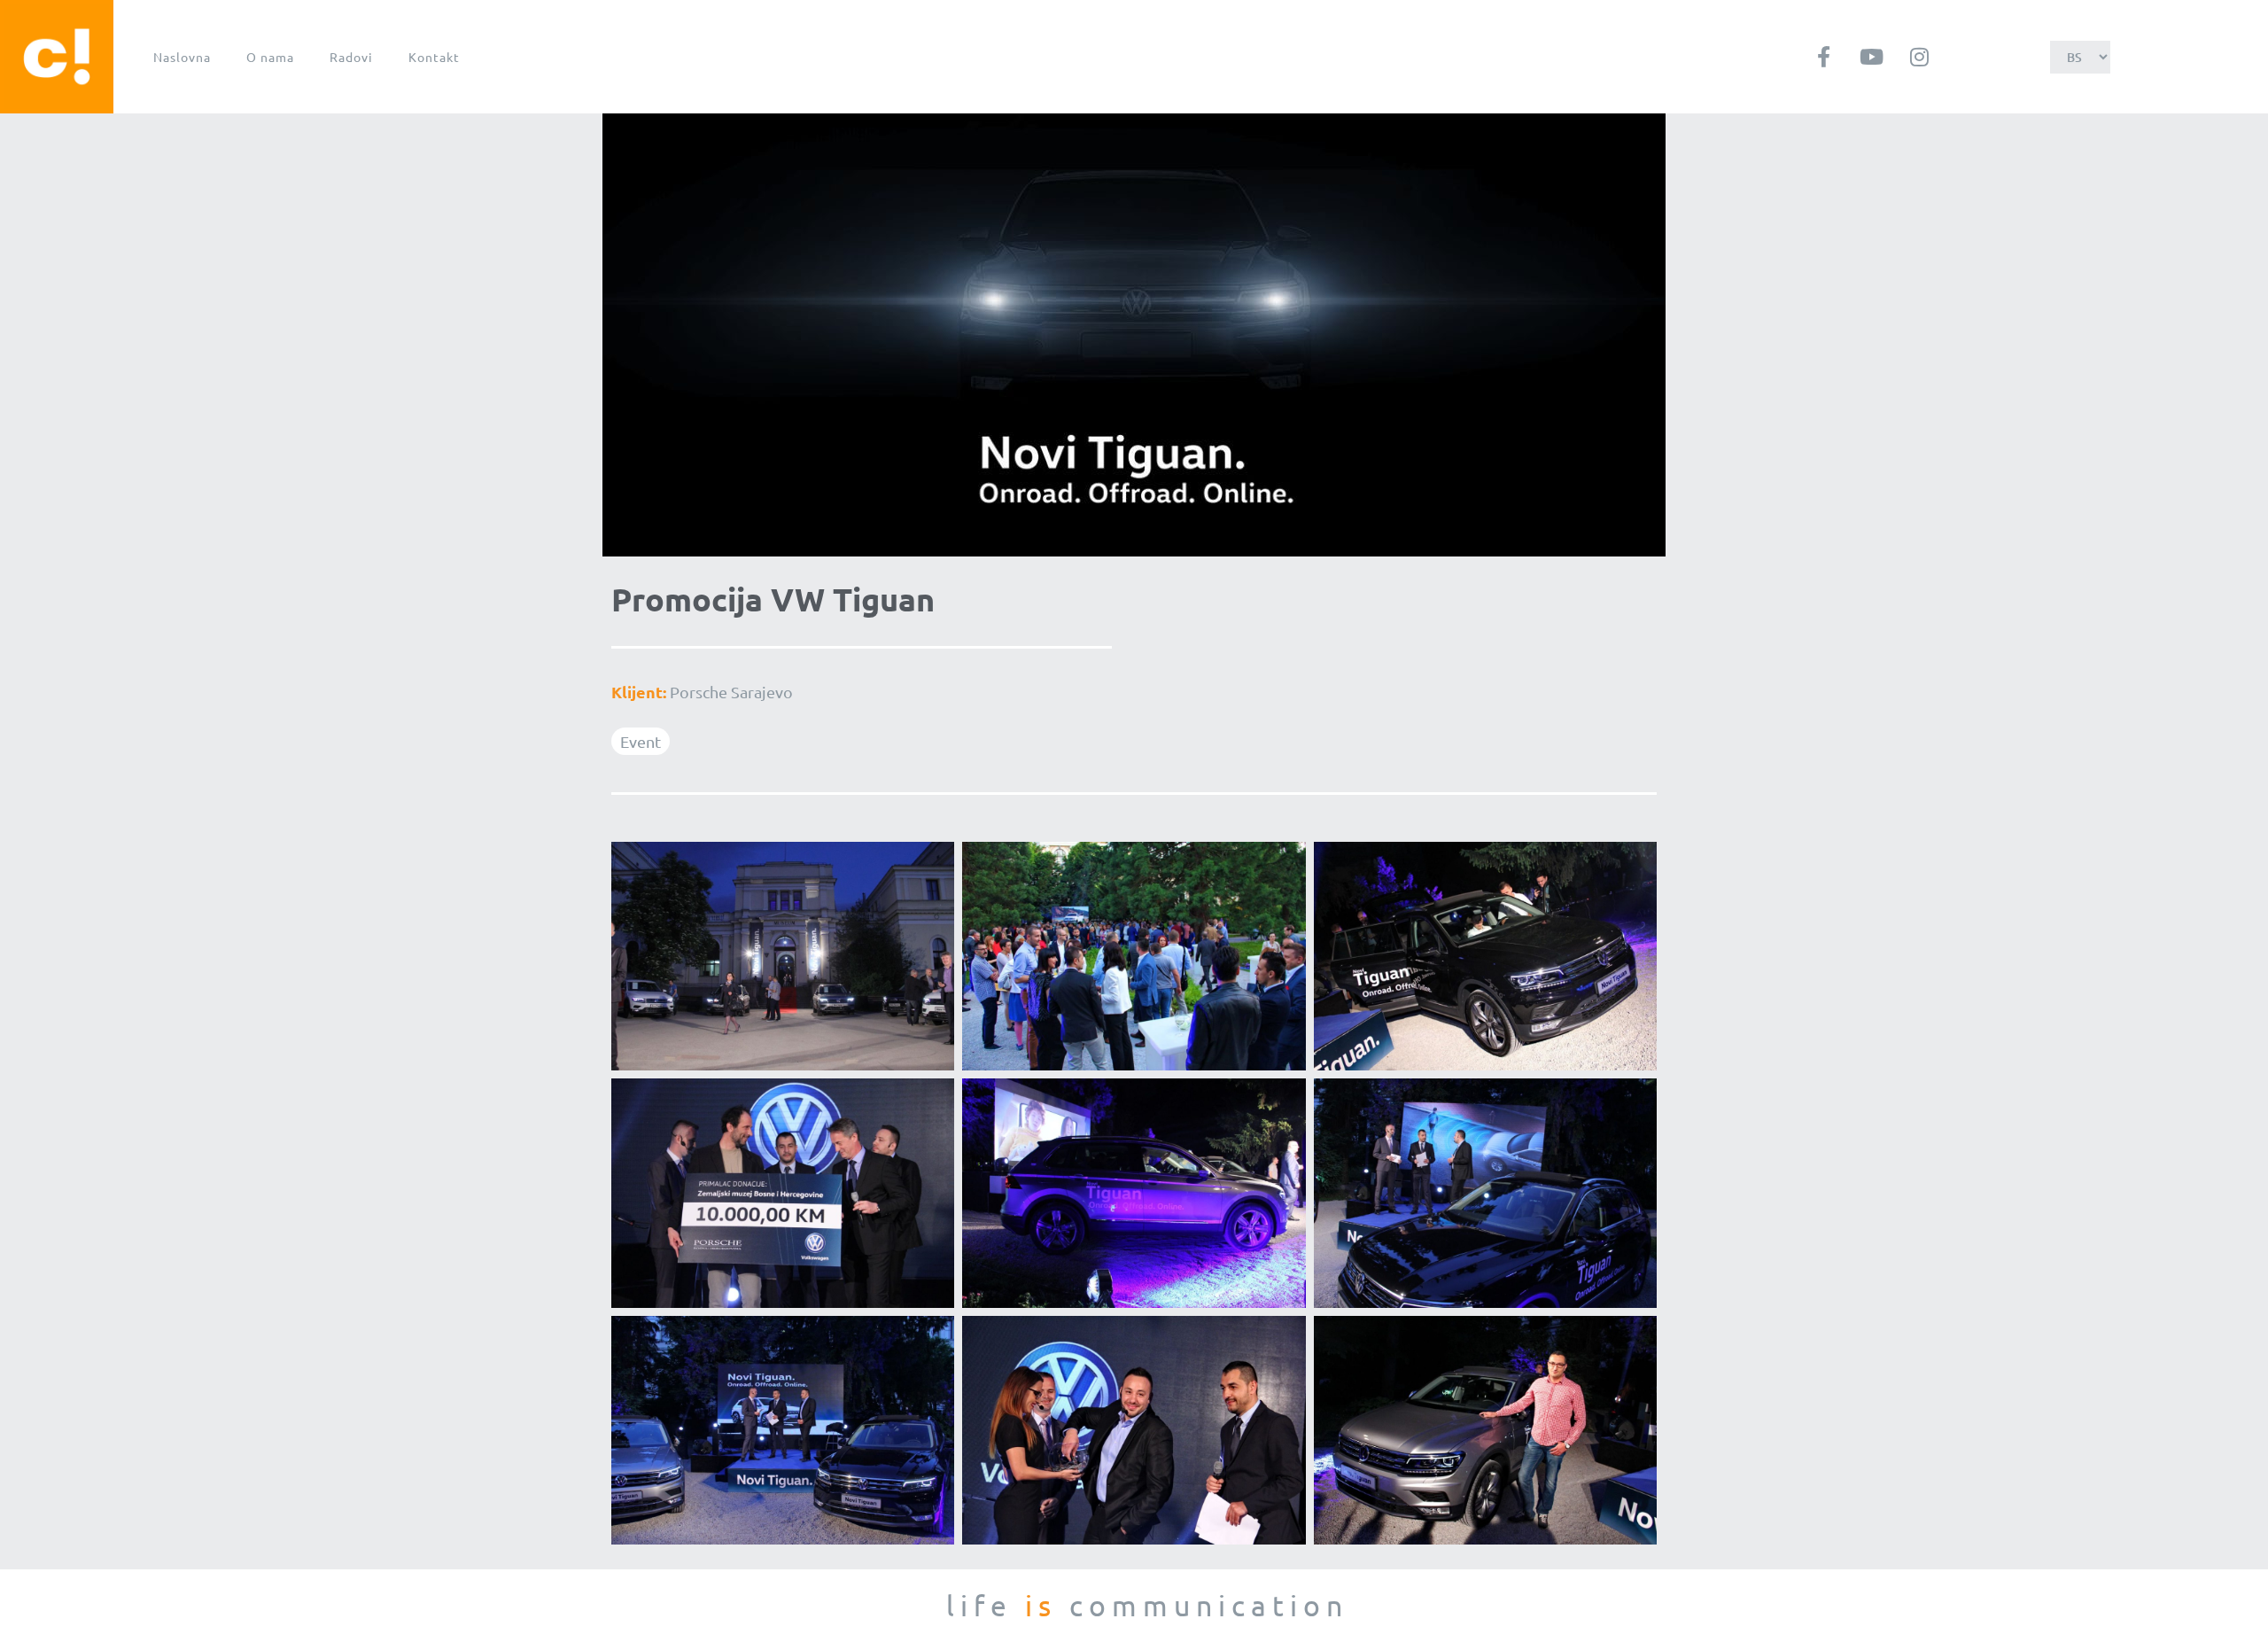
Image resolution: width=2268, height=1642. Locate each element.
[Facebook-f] (1823, 57)
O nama (270, 57)
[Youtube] (1871, 57)
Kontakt (434, 57)
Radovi (351, 57)
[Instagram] (1919, 57)
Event (641, 741)
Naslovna (182, 57)
